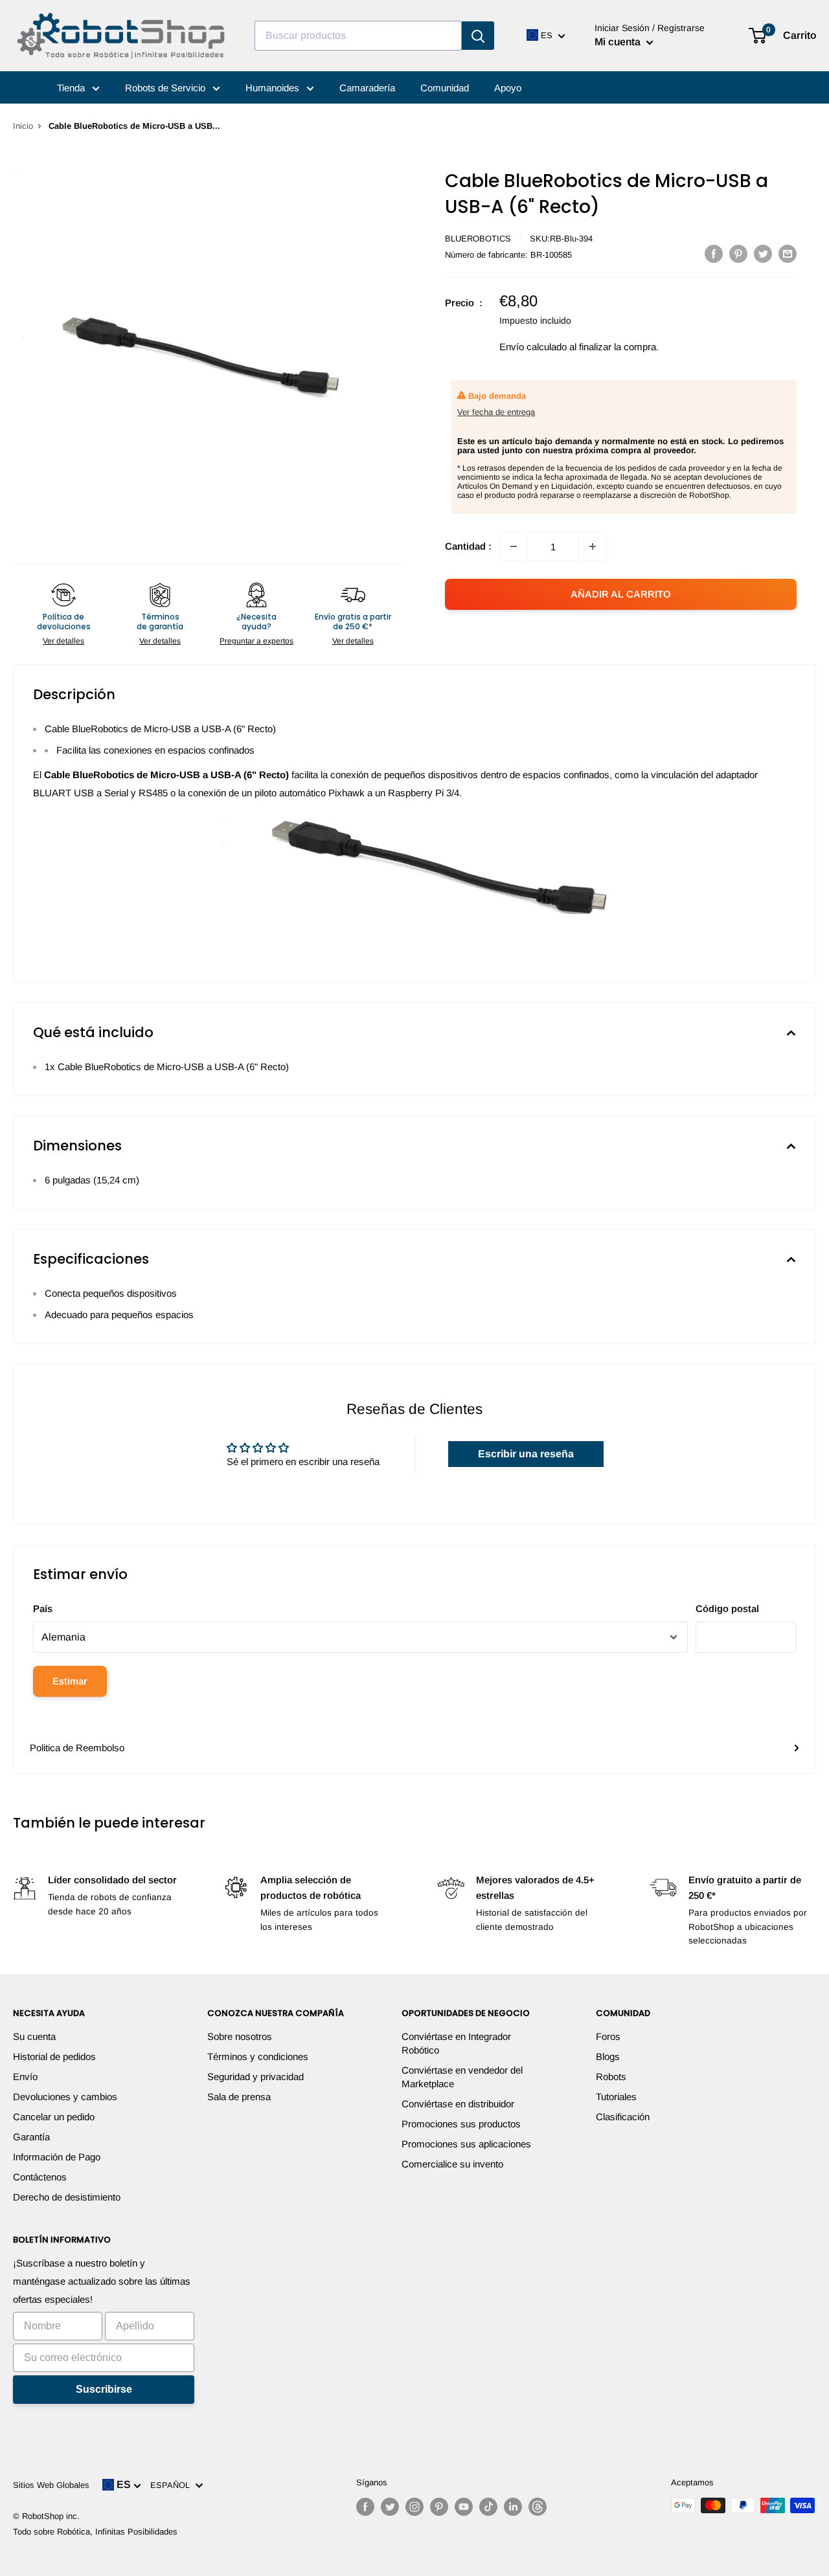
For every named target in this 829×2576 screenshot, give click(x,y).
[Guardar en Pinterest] (738, 253)
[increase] (593, 546)
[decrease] (514, 546)
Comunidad (445, 88)
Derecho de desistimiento (67, 2197)
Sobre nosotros (240, 2036)
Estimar (70, 1681)
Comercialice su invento (452, 2164)
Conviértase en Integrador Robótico (456, 2043)
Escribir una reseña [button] (526, 1454)
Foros (608, 2036)
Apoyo (508, 88)
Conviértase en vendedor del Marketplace (462, 2077)
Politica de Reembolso (77, 1748)
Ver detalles (63, 641)
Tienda (72, 88)
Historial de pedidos (54, 2056)
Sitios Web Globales (51, 2485)
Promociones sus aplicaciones (466, 2144)
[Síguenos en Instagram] (414, 2507)
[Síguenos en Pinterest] (439, 2507)
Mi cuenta (619, 42)
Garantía (31, 2137)
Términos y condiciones (258, 2056)
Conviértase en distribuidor (458, 2104)
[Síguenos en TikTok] (488, 2507)
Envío (25, 2077)
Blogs (608, 2056)
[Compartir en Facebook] (714, 253)
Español (173, 2485)
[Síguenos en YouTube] (464, 2507)
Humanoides (274, 88)
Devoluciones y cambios (65, 2097)
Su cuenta (34, 2036)
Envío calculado (533, 347)
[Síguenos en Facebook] (365, 2507)
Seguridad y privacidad (256, 2077)
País (43, 1608)
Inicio (23, 126)
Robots (611, 2077)
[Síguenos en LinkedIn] (513, 2507)
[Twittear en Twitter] (763, 253)
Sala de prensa (239, 2097)
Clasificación (623, 2117)
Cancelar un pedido (54, 2117)
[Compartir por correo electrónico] (788, 253)
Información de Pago (57, 2157)
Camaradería (367, 88)
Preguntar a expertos (256, 641)
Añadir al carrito (621, 594)
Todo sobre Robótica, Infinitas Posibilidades (95, 2532)
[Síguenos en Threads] (538, 2507)
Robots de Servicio (166, 88)
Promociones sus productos (461, 2124)
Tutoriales (616, 2097)
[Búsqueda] (478, 36)
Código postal (727, 1608)
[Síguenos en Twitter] (390, 2507)
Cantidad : (468, 546)
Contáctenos (40, 2177)
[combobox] (358, 36)
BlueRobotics (478, 239)
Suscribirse (104, 2389)
